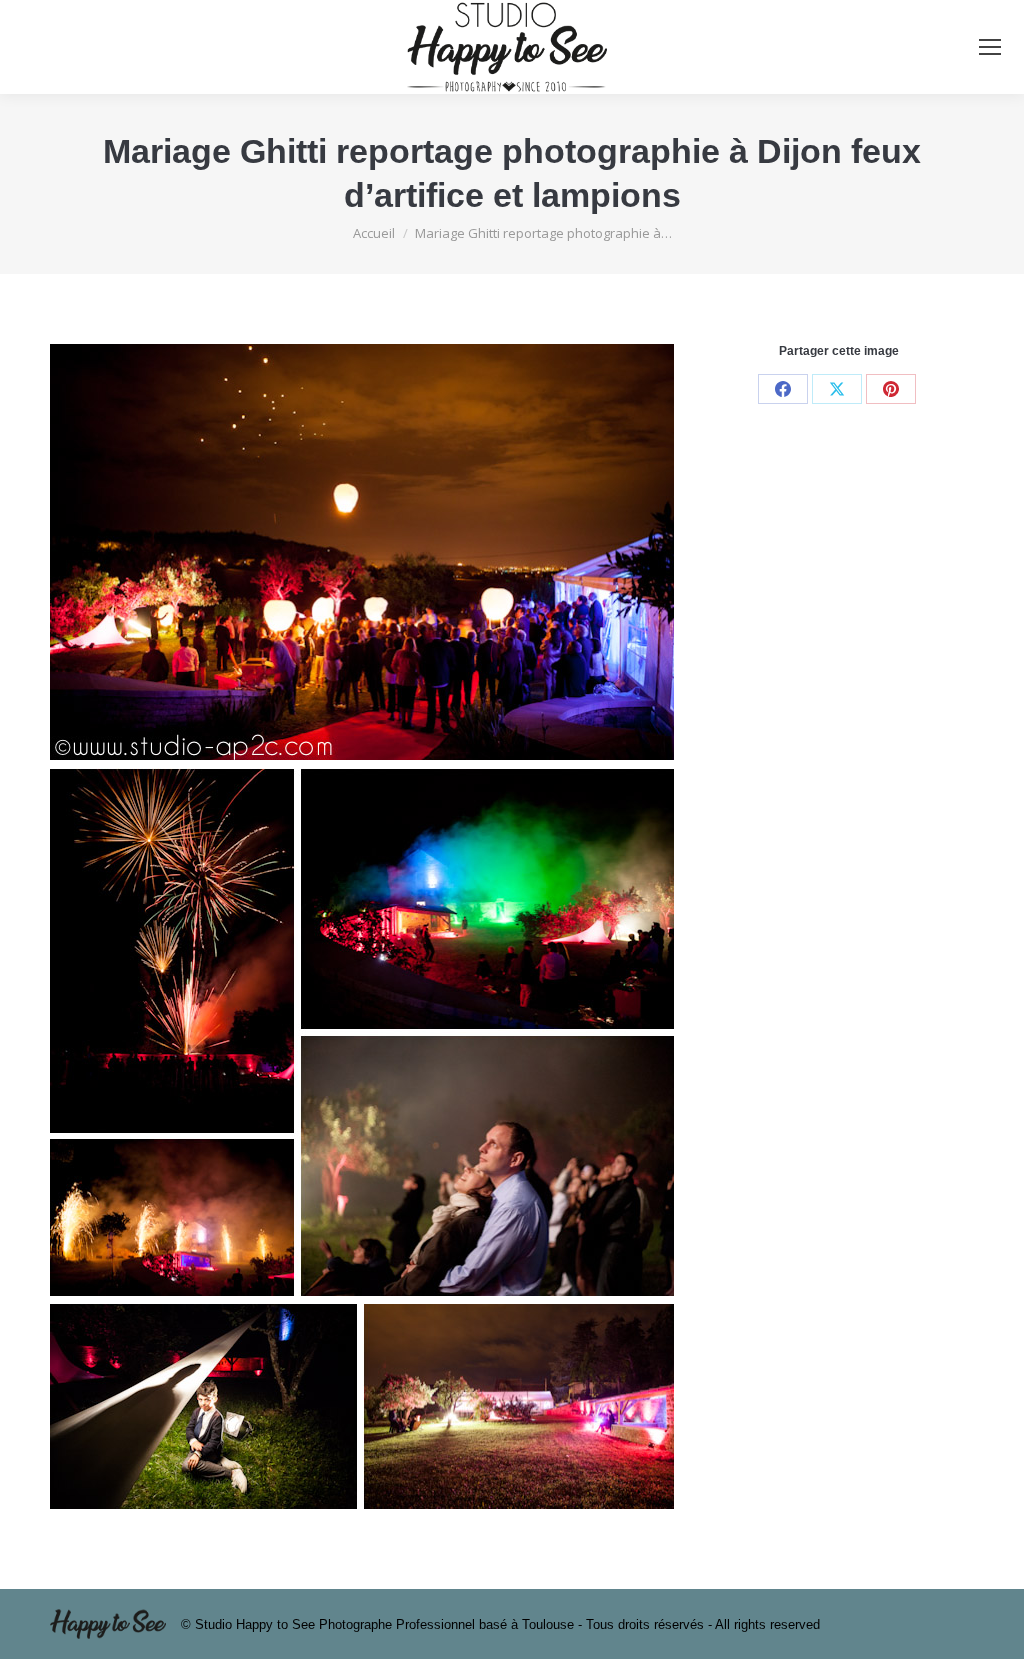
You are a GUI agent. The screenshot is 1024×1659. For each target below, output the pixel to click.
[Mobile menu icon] (990, 47)
